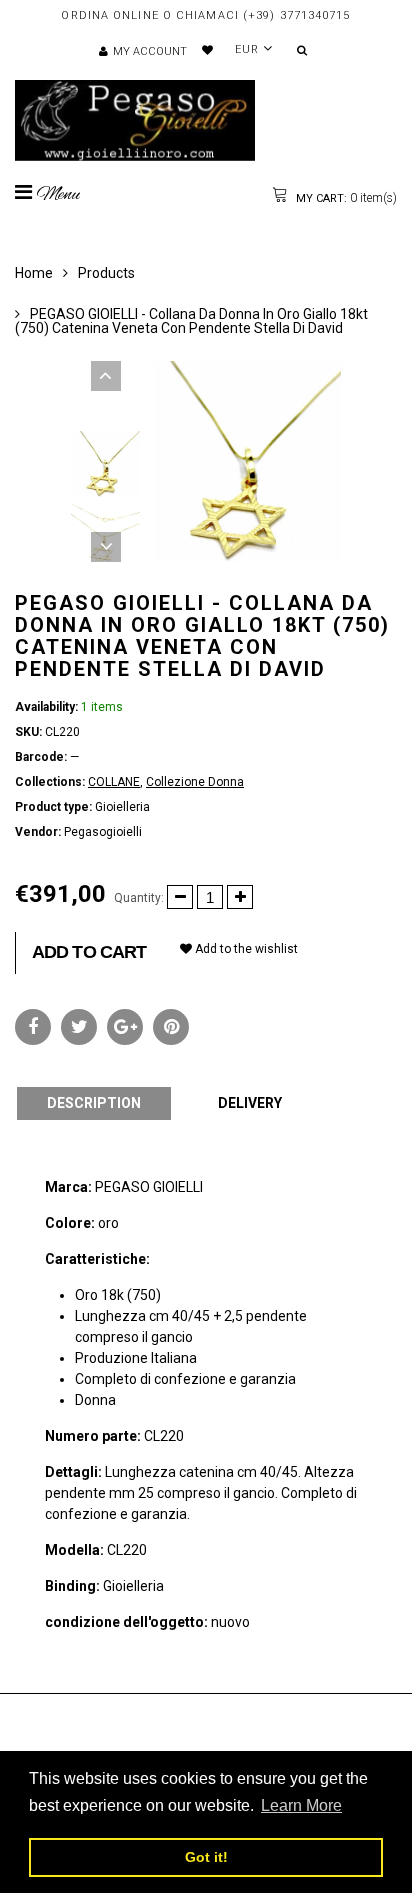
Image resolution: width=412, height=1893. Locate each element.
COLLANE (114, 782)
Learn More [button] (301, 1805)
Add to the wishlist (245, 949)
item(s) (345, 198)
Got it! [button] (206, 1857)
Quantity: (139, 898)
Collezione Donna (195, 782)
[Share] (33, 1027)
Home (34, 273)
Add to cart (89, 952)
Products (106, 273)
